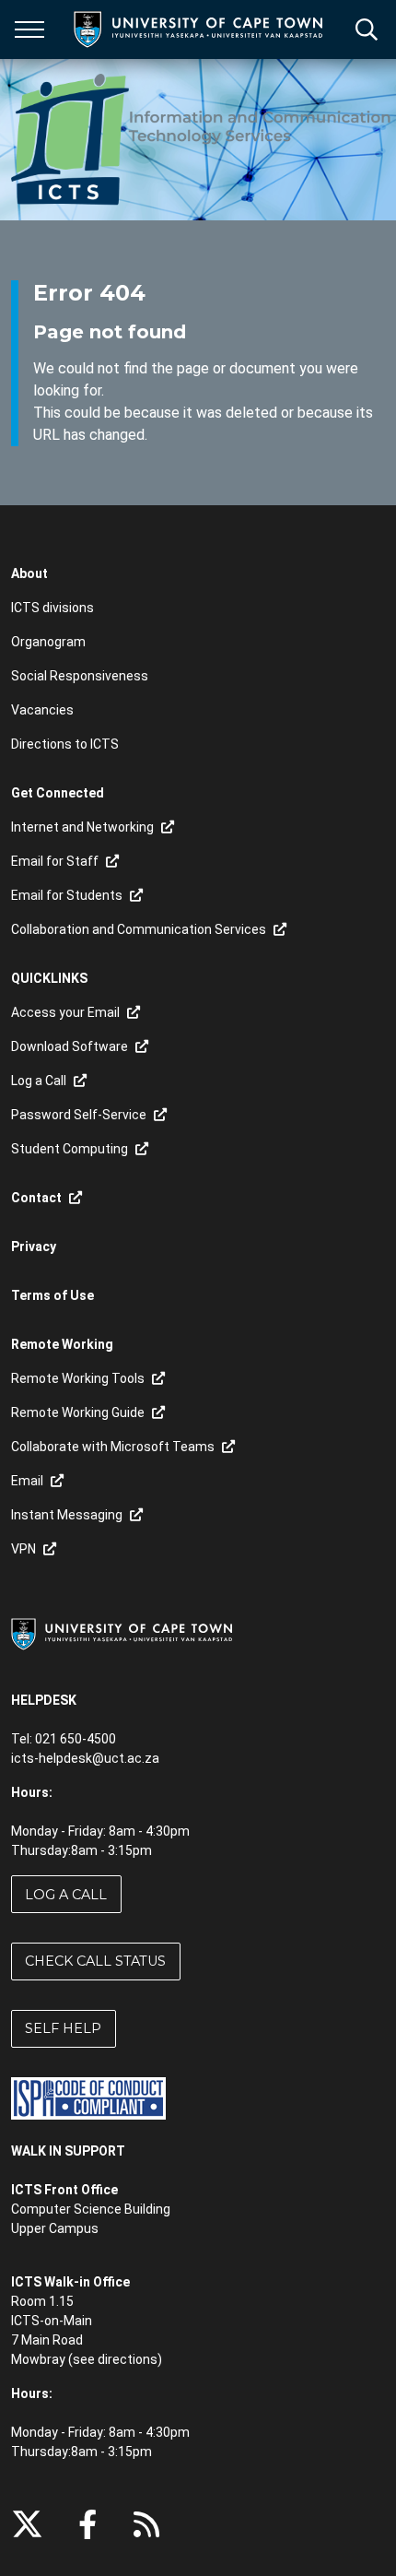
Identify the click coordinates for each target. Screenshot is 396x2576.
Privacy (34, 1247)
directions (128, 2359)
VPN (23, 1549)
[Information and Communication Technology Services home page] (204, 140)
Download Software (70, 1046)
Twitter (27, 2524)
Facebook (87, 2524)
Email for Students (67, 895)
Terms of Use (52, 1295)
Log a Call (39, 1081)
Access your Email (65, 1012)
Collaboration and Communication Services (139, 929)
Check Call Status (95, 1961)
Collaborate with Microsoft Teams (113, 1447)
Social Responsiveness (80, 676)
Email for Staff (55, 861)
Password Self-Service (79, 1115)
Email (27, 1481)
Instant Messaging (67, 1515)
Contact (36, 1198)
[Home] (122, 1634)
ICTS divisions (52, 608)
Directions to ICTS (65, 744)
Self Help (63, 2028)
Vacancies (42, 710)
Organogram (48, 642)
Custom (146, 2524)
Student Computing (70, 1149)
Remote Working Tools (78, 1378)
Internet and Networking (82, 827)
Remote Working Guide (78, 1412)
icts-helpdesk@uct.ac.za (85, 1758)
